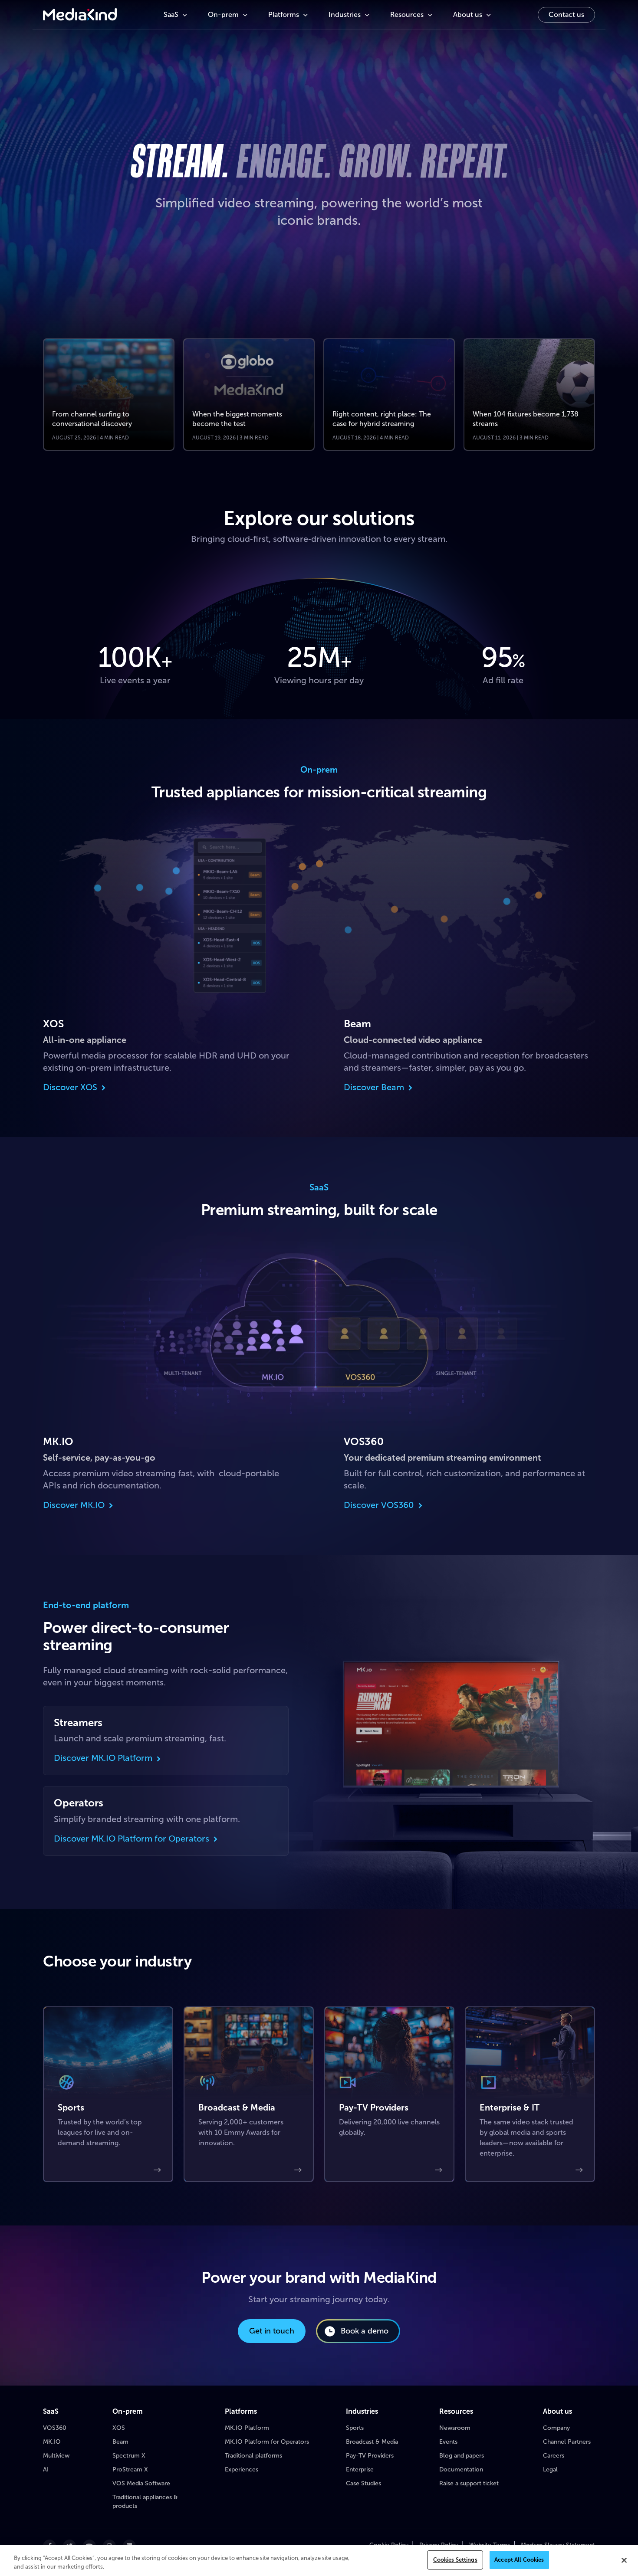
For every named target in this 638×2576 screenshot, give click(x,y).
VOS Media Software (141, 2483)
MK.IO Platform (247, 2428)
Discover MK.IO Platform (103, 1758)
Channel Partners (567, 2442)
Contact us (566, 15)
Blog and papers (462, 2456)
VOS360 (55, 2428)
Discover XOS (70, 1087)
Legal (550, 2469)
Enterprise (360, 2469)
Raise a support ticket (469, 2483)
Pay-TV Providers (370, 2456)
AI (46, 2469)
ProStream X (130, 2469)
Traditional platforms (253, 2456)
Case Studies (363, 2483)
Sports (355, 2428)
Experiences (242, 2469)
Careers (554, 2456)
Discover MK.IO (74, 1505)
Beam (120, 2442)
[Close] (624, 2560)
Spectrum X (129, 2456)
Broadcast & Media (372, 2442)
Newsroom (455, 2428)
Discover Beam (374, 1087)
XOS (119, 2428)
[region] (319, 2561)
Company (556, 2428)
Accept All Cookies (519, 2560)
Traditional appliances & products (145, 2502)
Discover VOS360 (379, 1505)
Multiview (56, 2456)
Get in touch (272, 2331)
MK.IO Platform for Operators (267, 2442)
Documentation (461, 2469)
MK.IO (52, 2442)
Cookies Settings (455, 2560)
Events (448, 2442)
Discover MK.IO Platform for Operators (132, 1838)
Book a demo (365, 2331)
